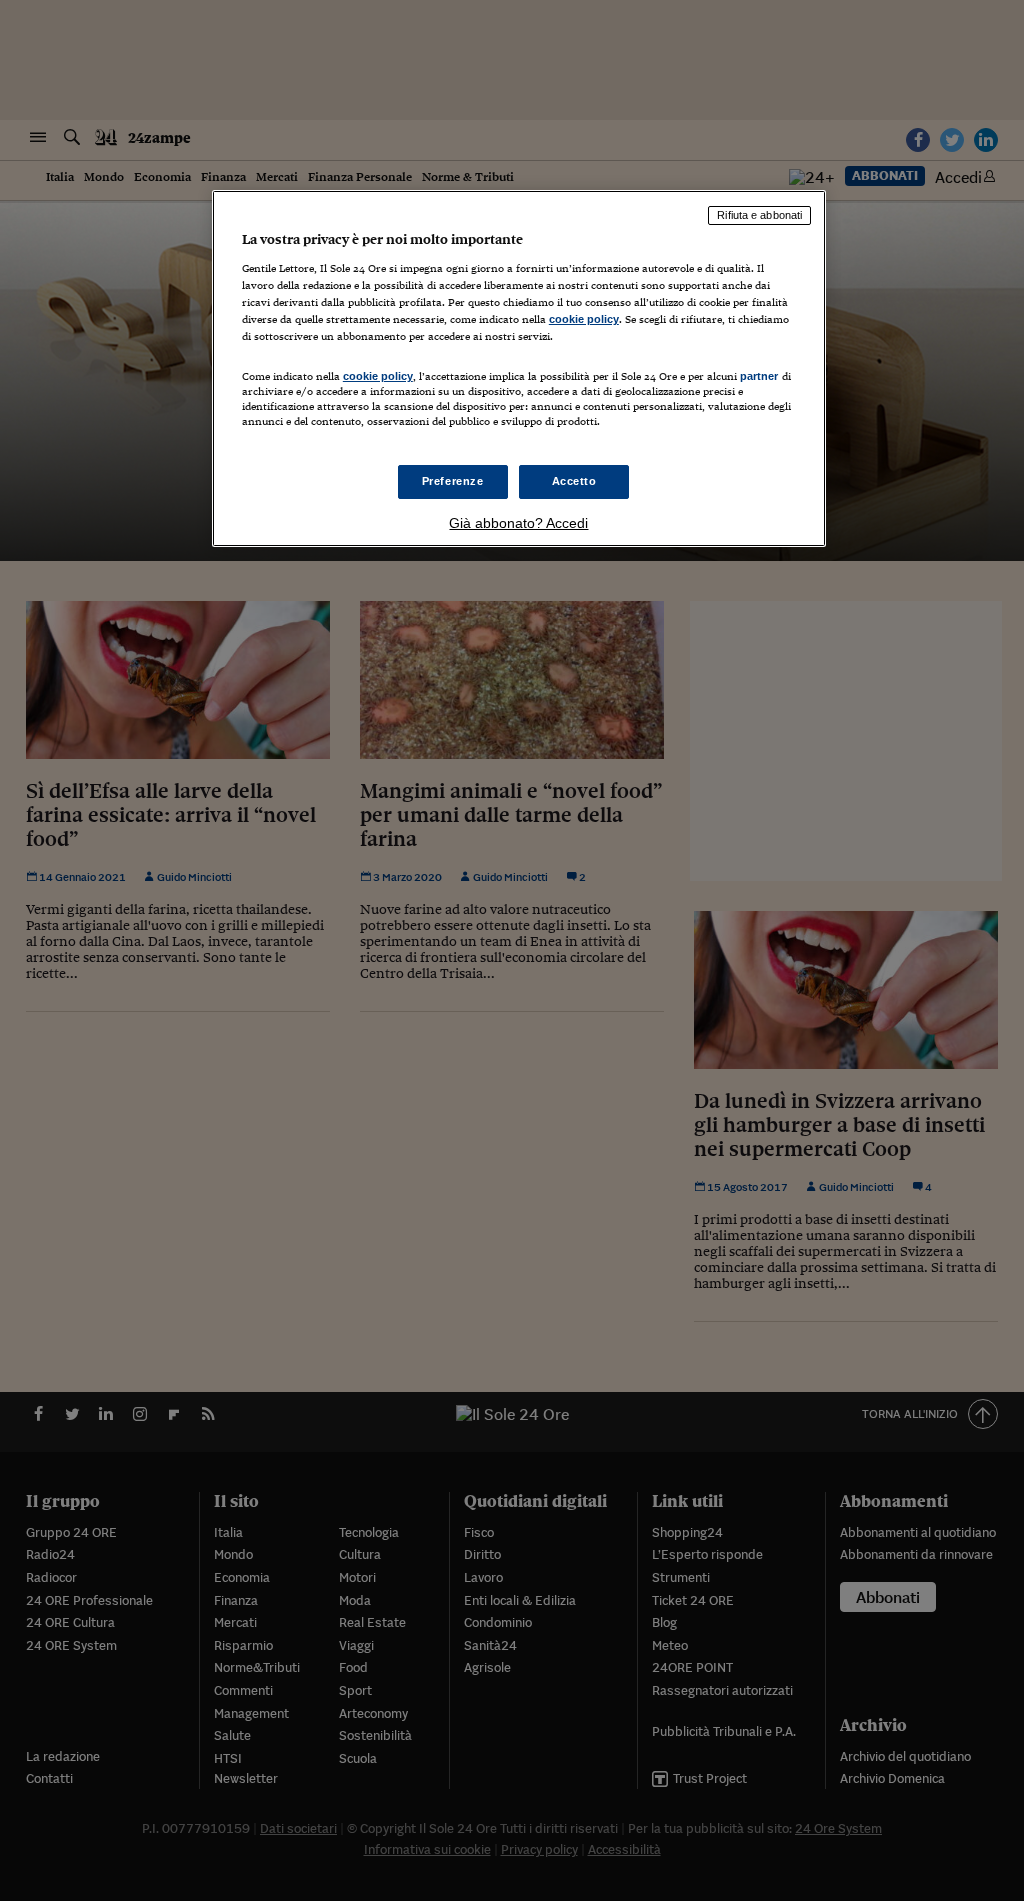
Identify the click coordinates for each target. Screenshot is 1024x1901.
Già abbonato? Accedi (518, 523)
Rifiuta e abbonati (759, 215)
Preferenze (453, 481)
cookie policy (584, 319)
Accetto (574, 481)
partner (759, 376)
